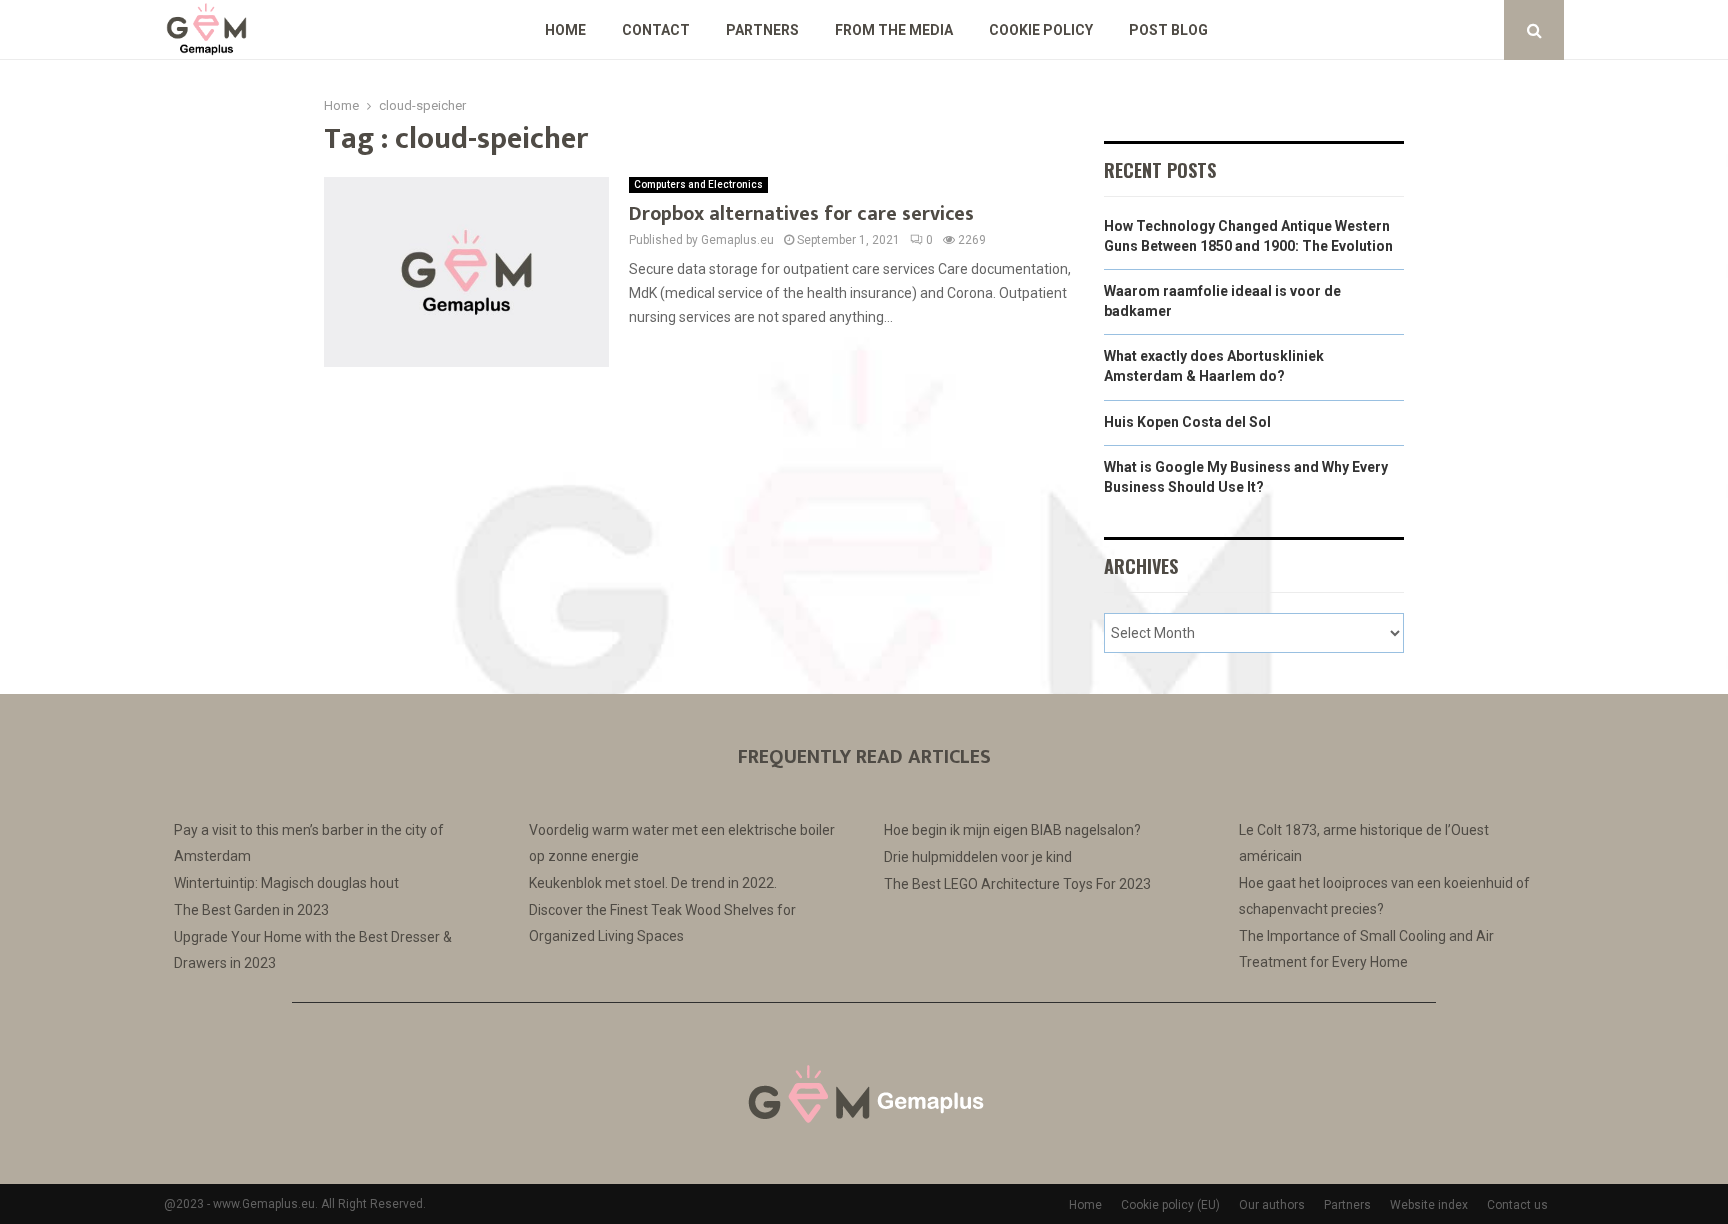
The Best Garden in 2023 (251, 910)
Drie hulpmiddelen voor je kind (978, 857)
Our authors (1272, 1205)
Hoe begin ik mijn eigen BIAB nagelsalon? (1012, 830)
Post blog (1168, 30)
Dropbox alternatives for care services (801, 214)
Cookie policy (1041, 30)
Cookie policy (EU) (1170, 1205)
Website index (1429, 1205)
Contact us (1517, 1205)
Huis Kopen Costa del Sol (1187, 422)
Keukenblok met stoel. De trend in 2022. (653, 883)
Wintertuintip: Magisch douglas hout (286, 883)
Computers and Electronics (698, 184)
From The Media (894, 30)
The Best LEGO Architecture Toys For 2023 (1017, 884)
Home (565, 30)
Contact (656, 30)
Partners (762, 30)
